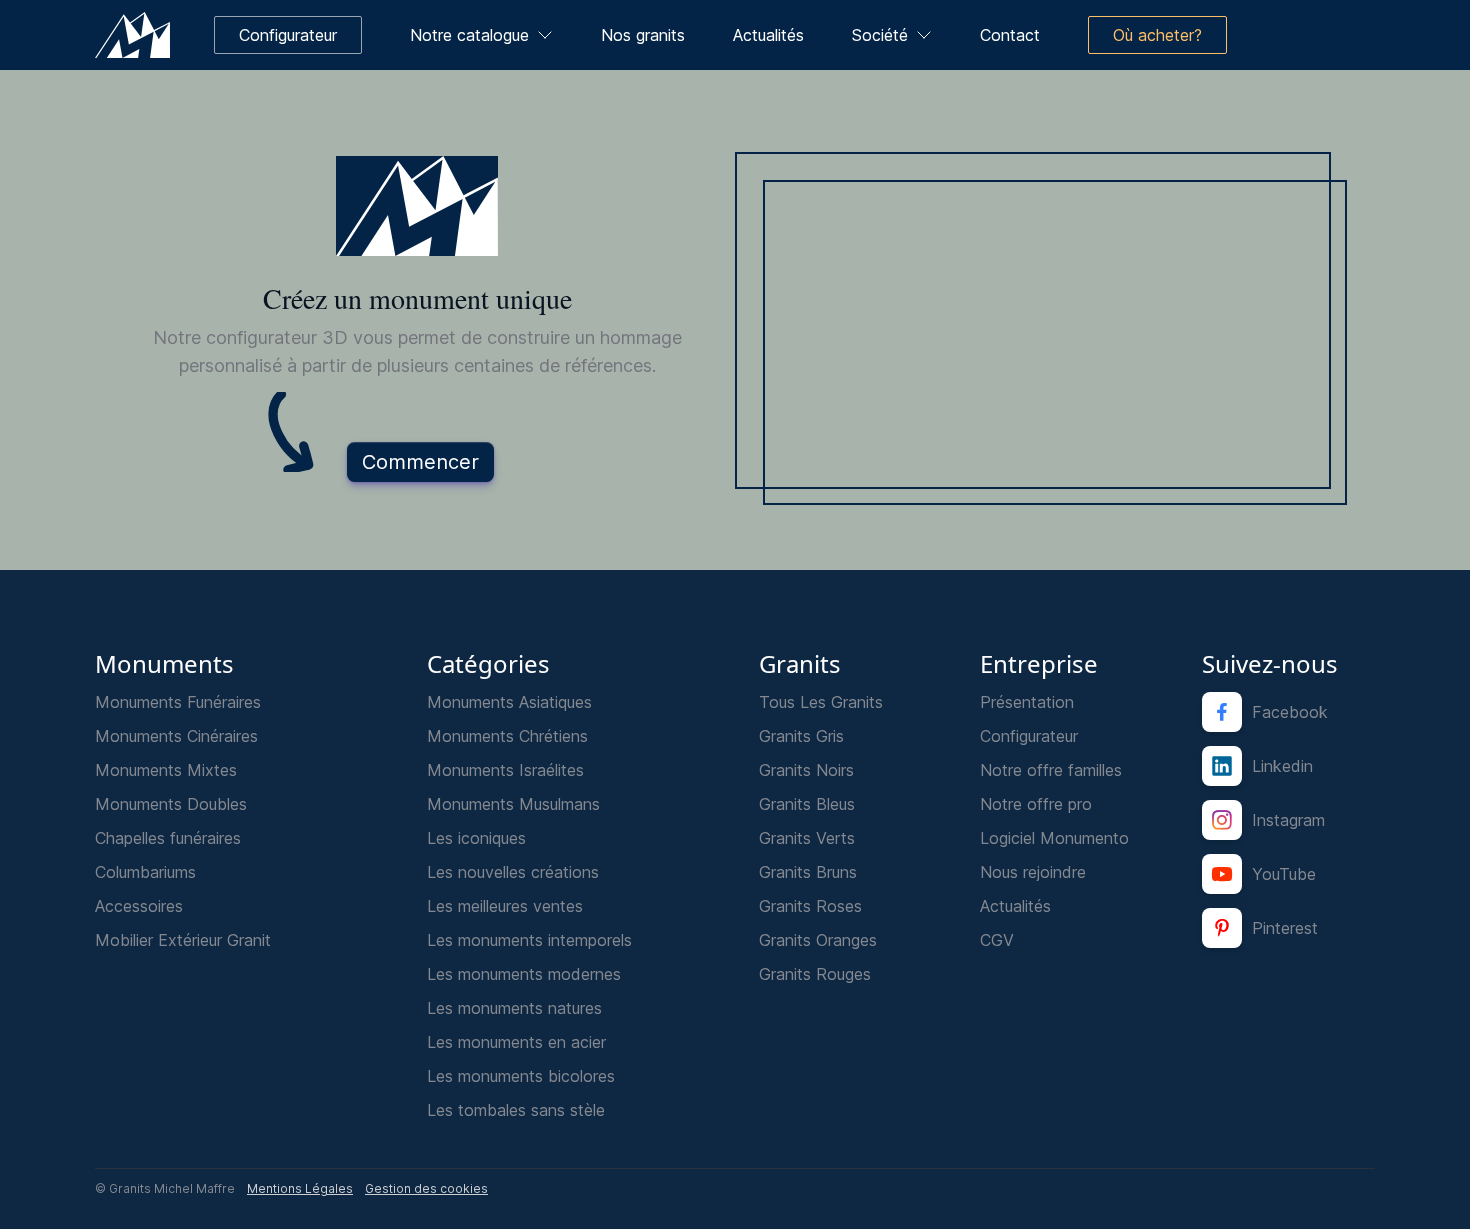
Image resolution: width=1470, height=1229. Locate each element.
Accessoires (139, 906)
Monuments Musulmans (513, 804)
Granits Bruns (808, 872)
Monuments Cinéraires (176, 736)
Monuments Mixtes (166, 770)
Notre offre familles (1051, 770)
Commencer (420, 462)
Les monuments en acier (516, 1042)
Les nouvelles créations (513, 872)
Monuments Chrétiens (507, 736)
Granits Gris (801, 736)
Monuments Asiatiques (509, 702)
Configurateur (1029, 736)
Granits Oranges (818, 940)
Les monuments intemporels (529, 940)
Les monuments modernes (524, 974)
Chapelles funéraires (168, 838)
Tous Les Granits (821, 702)
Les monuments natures (514, 1008)
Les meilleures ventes (505, 906)
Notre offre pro (1036, 804)
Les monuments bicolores (521, 1076)
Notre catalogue (469, 35)
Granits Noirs (806, 770)
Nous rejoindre (1033, 872)
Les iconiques (476, 838)
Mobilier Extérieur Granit (183, 940)
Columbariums (145, 872)
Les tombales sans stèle (516, 1110)
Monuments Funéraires (178, 702)
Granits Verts (807, 838)
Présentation (1027, 702)
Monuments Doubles (171, 804)
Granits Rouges (815, 974)
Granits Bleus (807, 804)
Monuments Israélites (505, 770)
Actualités (768, 35)
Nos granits (643, 35)
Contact (1010, 35)
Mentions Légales (300, 1188)
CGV (997, 940)
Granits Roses (810, 906)
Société (880, 35)
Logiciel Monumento (1054, 838)
